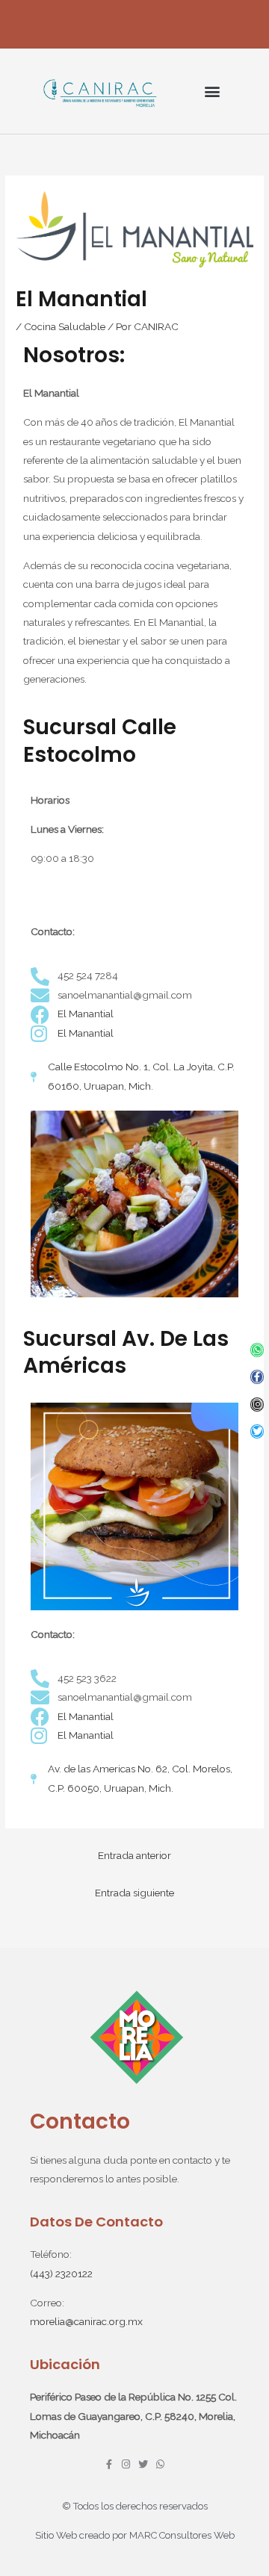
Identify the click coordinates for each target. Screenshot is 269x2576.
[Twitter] (257, 1431)
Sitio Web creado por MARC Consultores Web (135, 2535)
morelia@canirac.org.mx (86, 2321)
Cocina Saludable (65, 326)
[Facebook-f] (257, 1377)
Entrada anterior (134, 1855)
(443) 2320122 (61, 2274)
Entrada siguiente (134, 1893)
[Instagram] (257, 1405)
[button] (212, 91)
